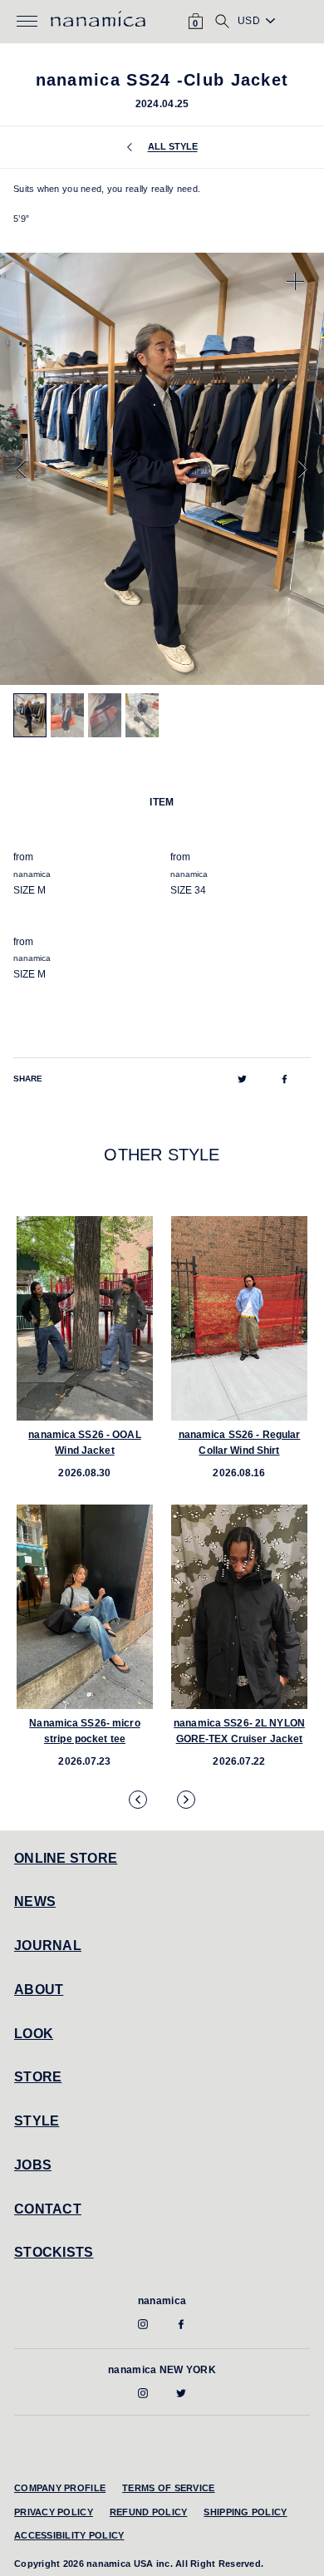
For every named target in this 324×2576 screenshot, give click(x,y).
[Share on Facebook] (285, 1079)
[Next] (303, 469)
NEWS (35, 1901)
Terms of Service (168, 2488)
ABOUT (39, 1990)
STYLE (37, 2121)
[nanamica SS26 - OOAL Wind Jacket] (85, 1318)
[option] (162, 469)
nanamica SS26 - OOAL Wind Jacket (84, 1443)
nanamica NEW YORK (162, 2370)
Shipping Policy (245, 2512)
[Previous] (21, 469)
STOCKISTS (54, 2252)
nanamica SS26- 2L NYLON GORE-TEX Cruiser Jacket (239, 1731)
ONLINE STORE (66, 1858)
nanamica (162, 2301)
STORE (38, 2077)
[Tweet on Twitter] (242, 1079)
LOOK (34, 2034)
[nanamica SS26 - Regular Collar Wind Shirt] (239, 1318)
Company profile (60, 2488)
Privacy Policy (54, 2512)
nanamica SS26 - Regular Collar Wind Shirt (240, 1443)
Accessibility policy (69, 2535)
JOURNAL (48, 1946)
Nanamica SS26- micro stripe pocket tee (84, 1731)
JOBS (33, 2165)
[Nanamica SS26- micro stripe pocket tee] (85, 1607)
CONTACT (48, 2209)
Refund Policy (149, 2512)
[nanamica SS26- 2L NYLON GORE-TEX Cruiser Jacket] (239, 1607)
